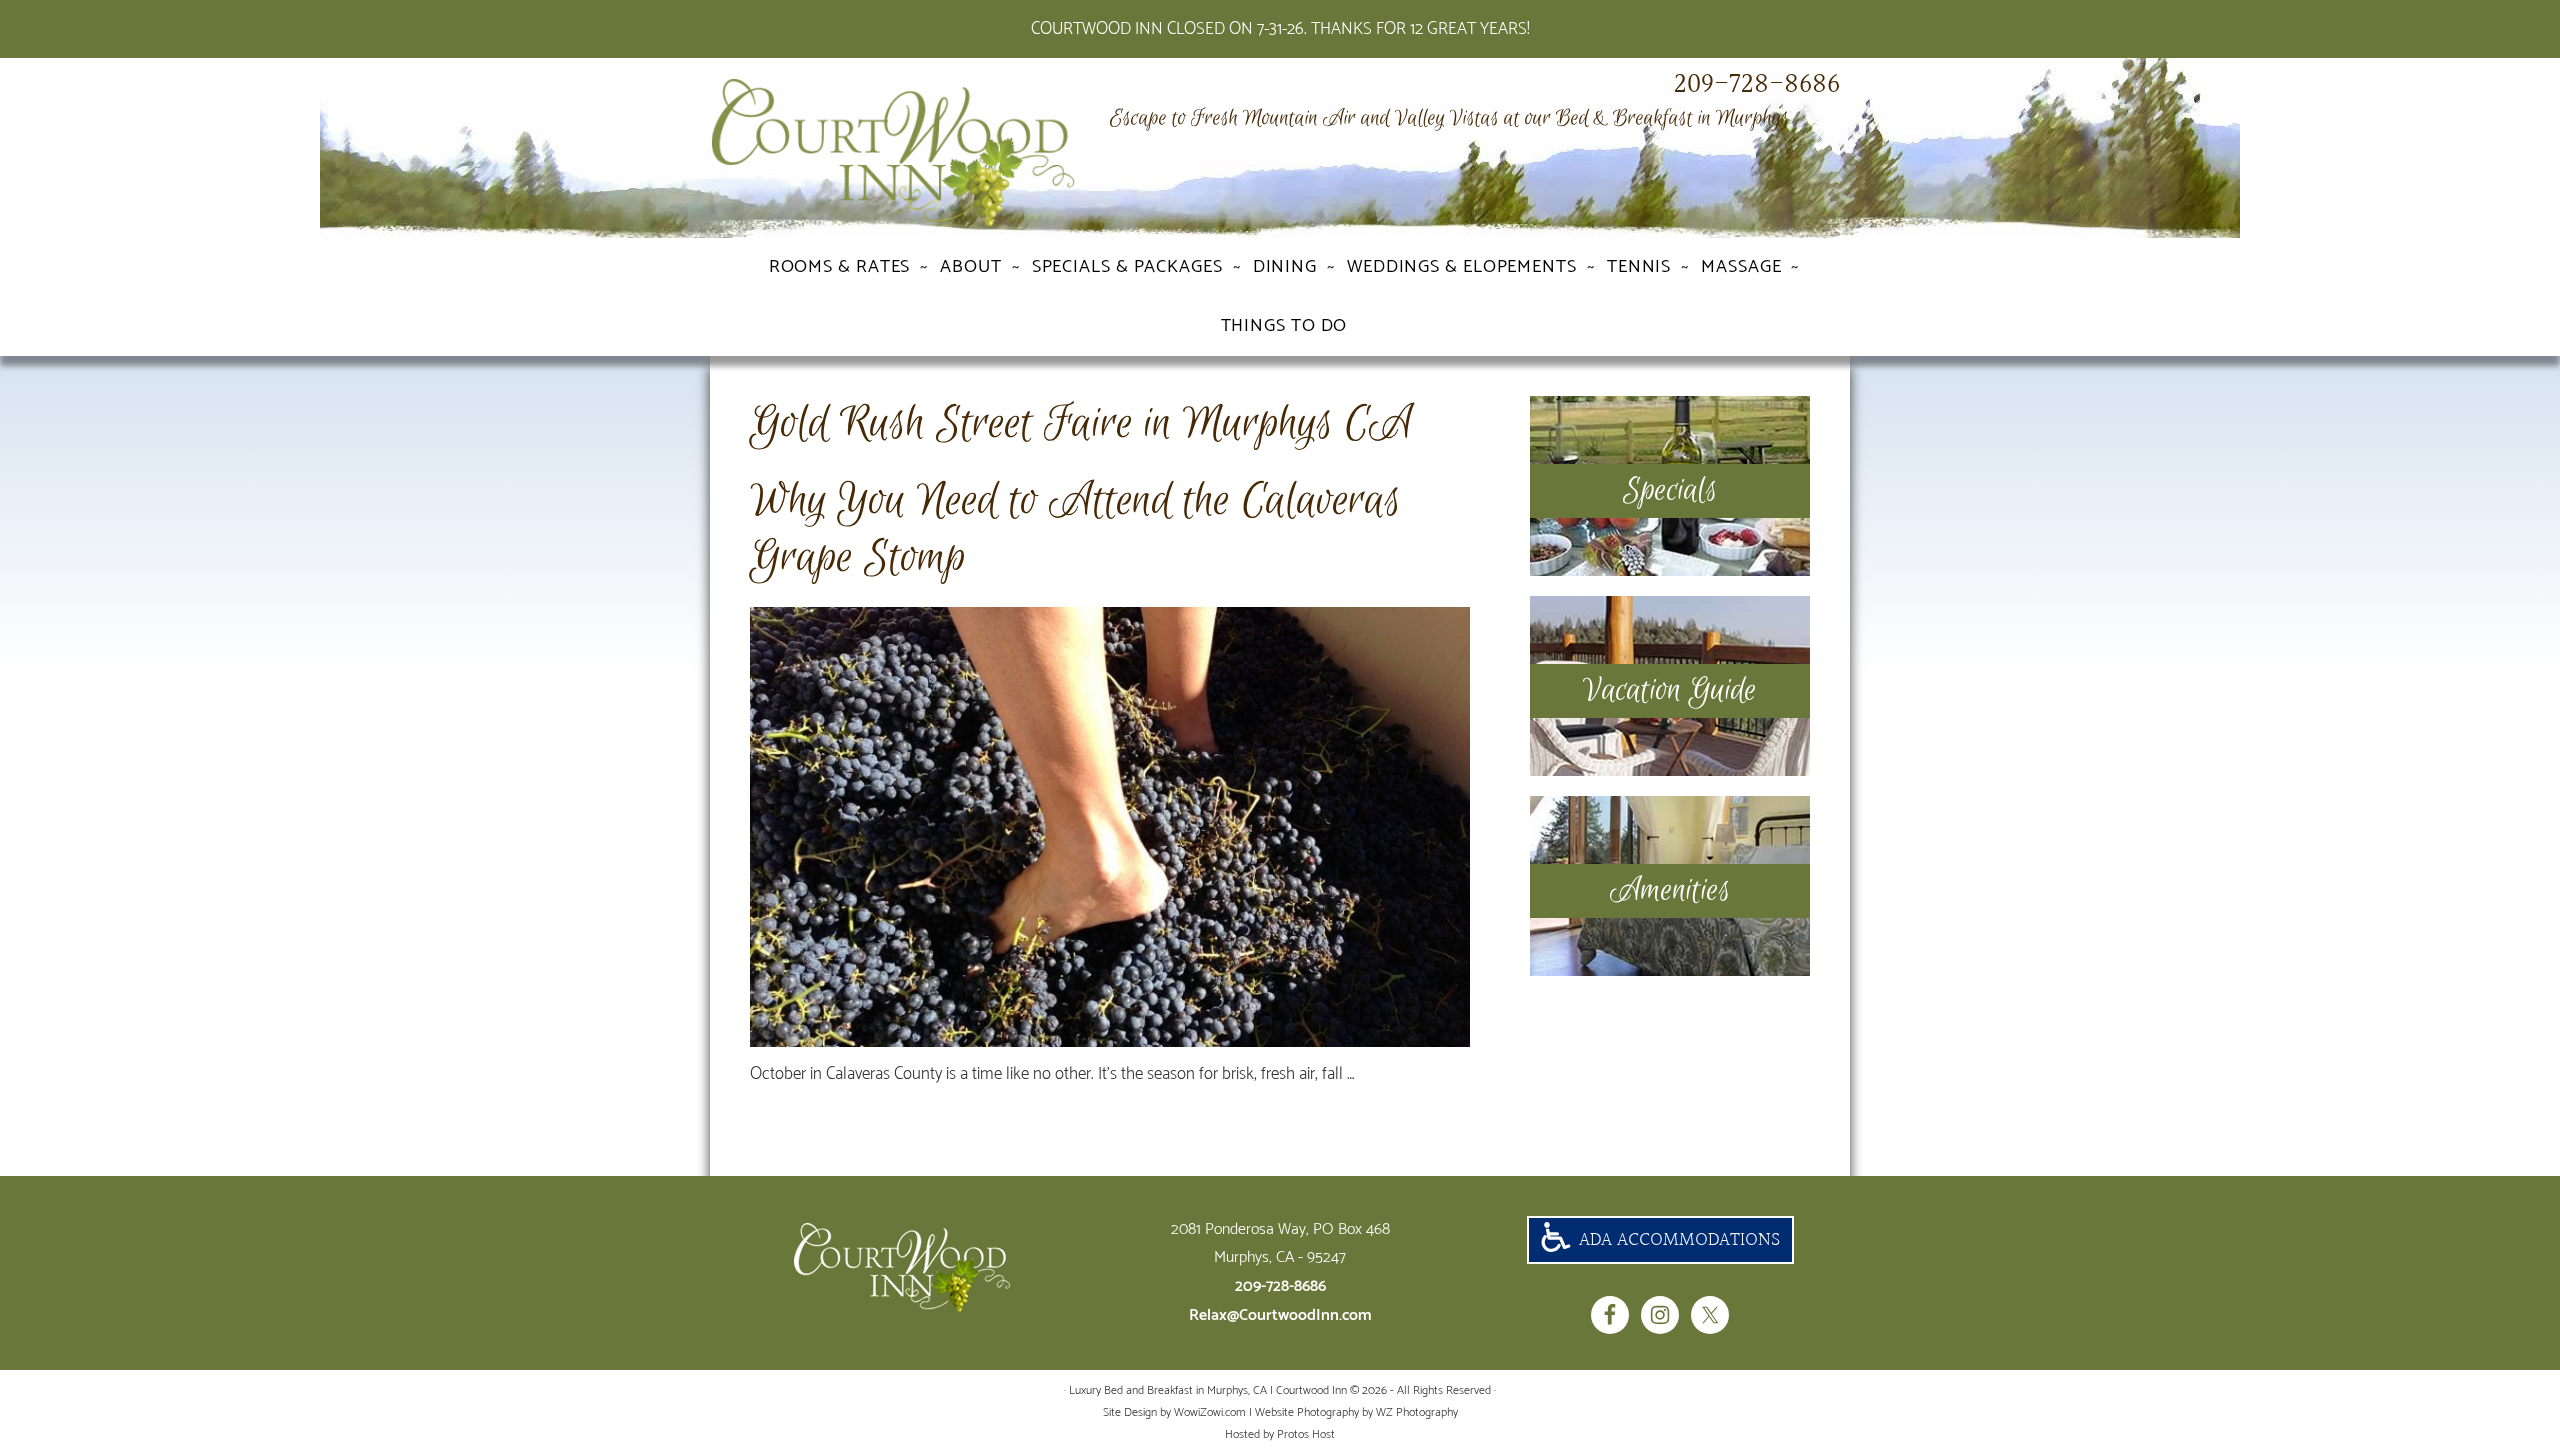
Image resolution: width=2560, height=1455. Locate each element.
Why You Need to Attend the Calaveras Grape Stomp (1075, 529)
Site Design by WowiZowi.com (1174, 1412)
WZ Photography (1417, 1412)
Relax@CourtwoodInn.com (1280, 1315)
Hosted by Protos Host (1280, 1434)
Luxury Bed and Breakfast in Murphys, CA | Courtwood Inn (930, 153)
